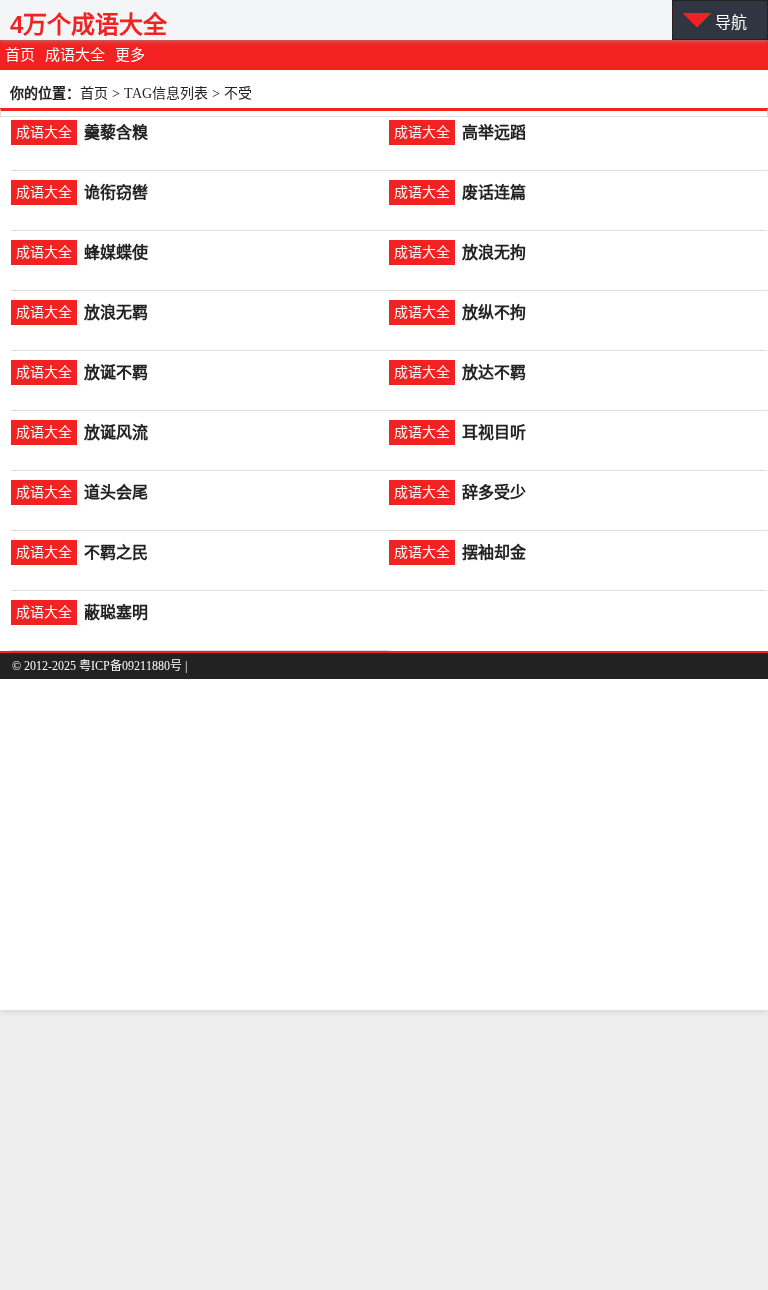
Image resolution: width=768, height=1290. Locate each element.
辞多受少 (494, 492)
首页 (20, 55)
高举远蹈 (494, 132)
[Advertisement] (384, 1150)
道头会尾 (116, 492)
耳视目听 (494, 432)
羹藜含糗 (116, 132)
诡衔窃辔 (116, 192)
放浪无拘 (494, 252)
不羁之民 (116, 552)
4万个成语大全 (88, 24)
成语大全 (75, 55)
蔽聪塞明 (116, 612)
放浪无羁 (116, 312)
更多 (130, 55)
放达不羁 (494, 372)
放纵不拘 (494, 312)
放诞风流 (116, 432)
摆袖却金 (494, 552)
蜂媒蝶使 (116, 252)
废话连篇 (494, 192)
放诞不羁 (116, 372)
